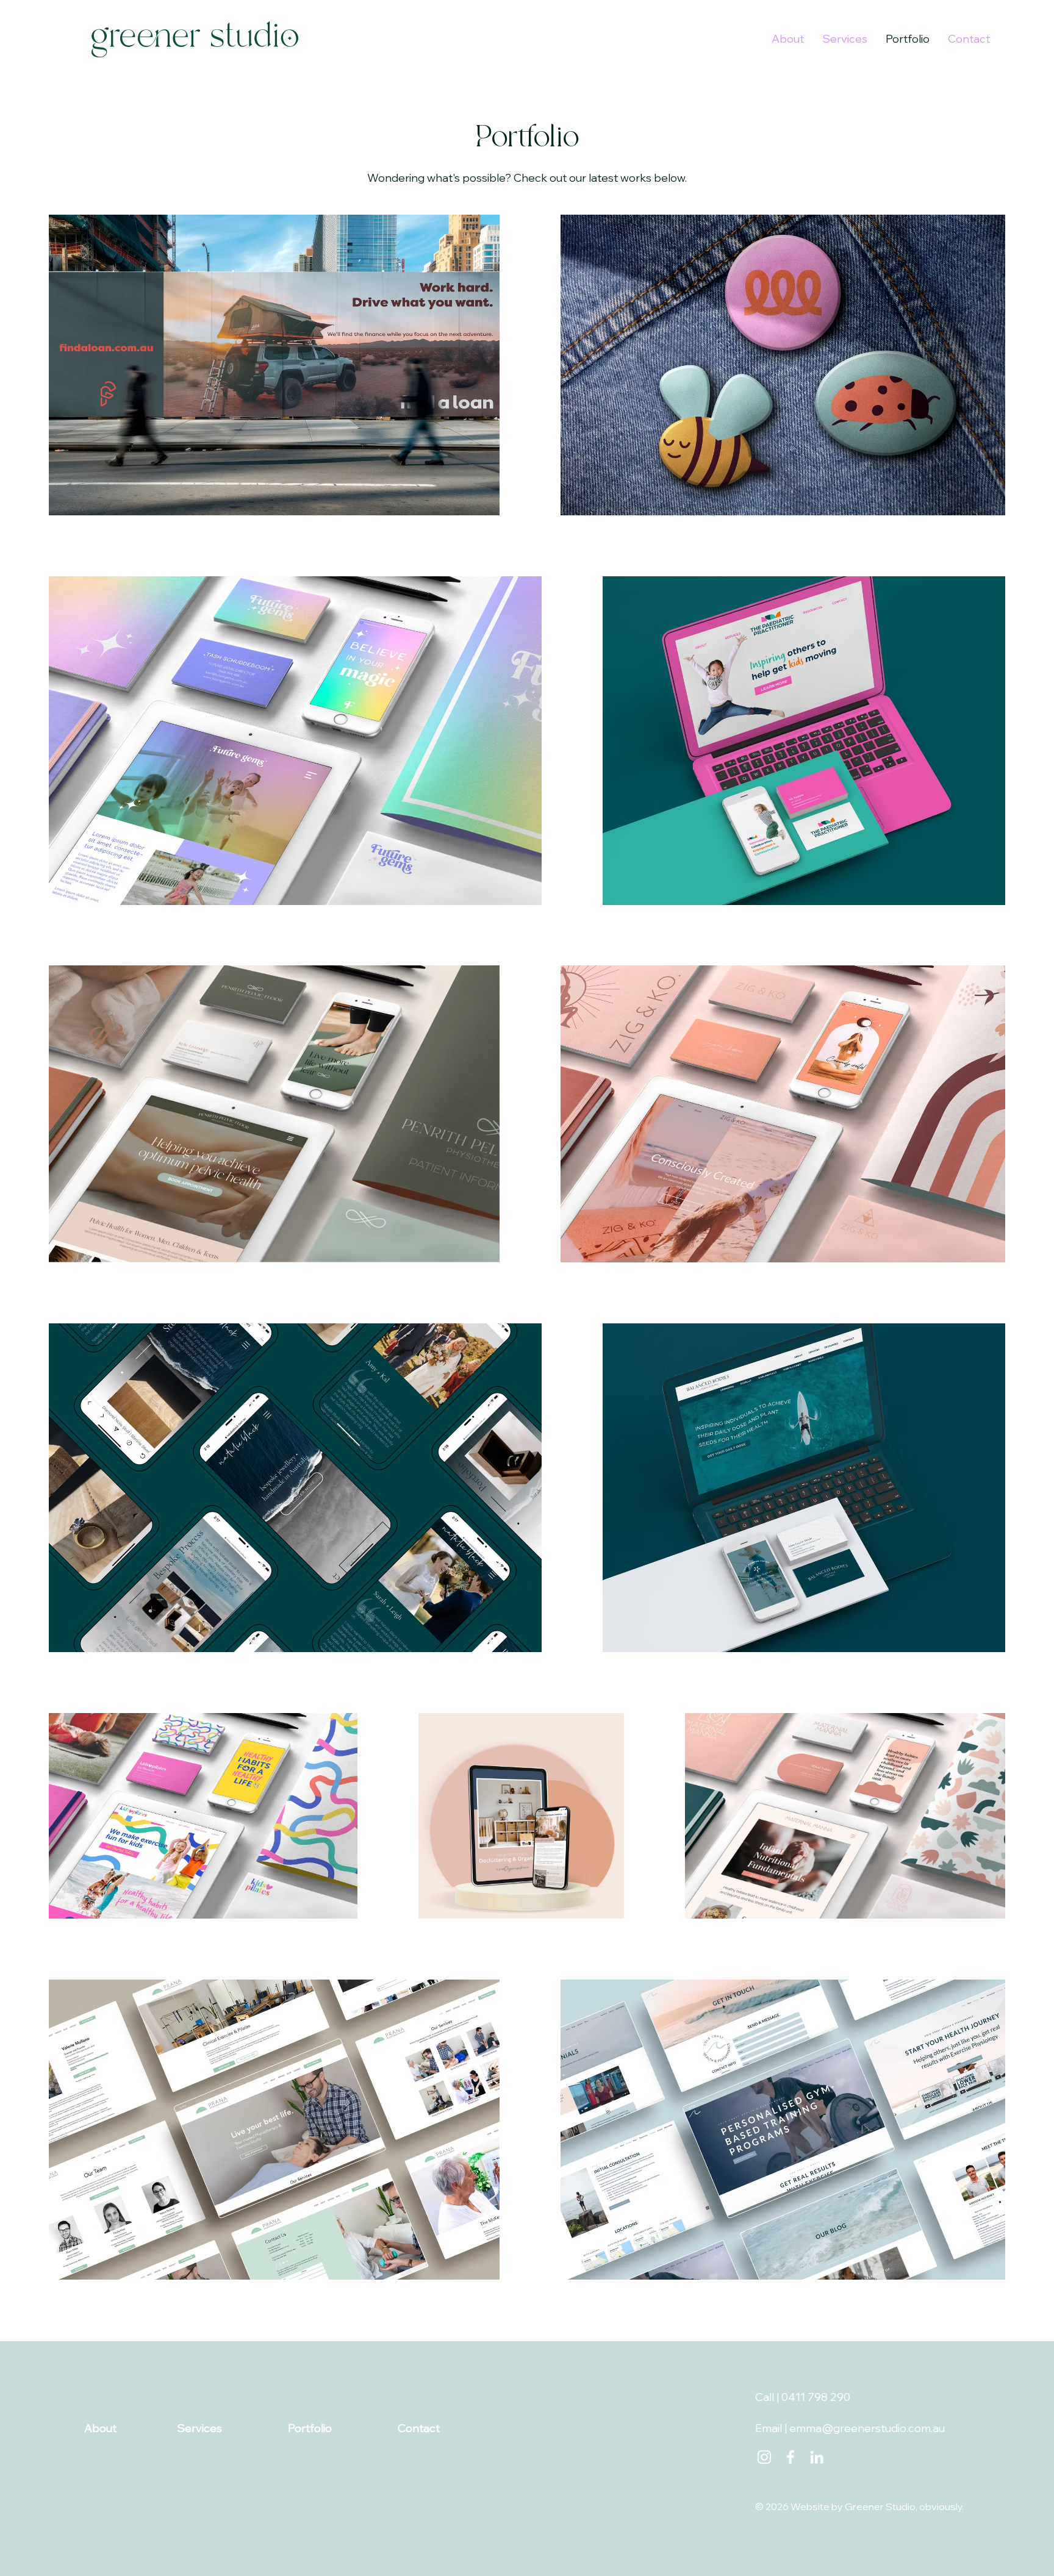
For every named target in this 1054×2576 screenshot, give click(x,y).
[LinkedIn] (817, 2457)
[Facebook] (790, 2457)
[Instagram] (764, 2457)
